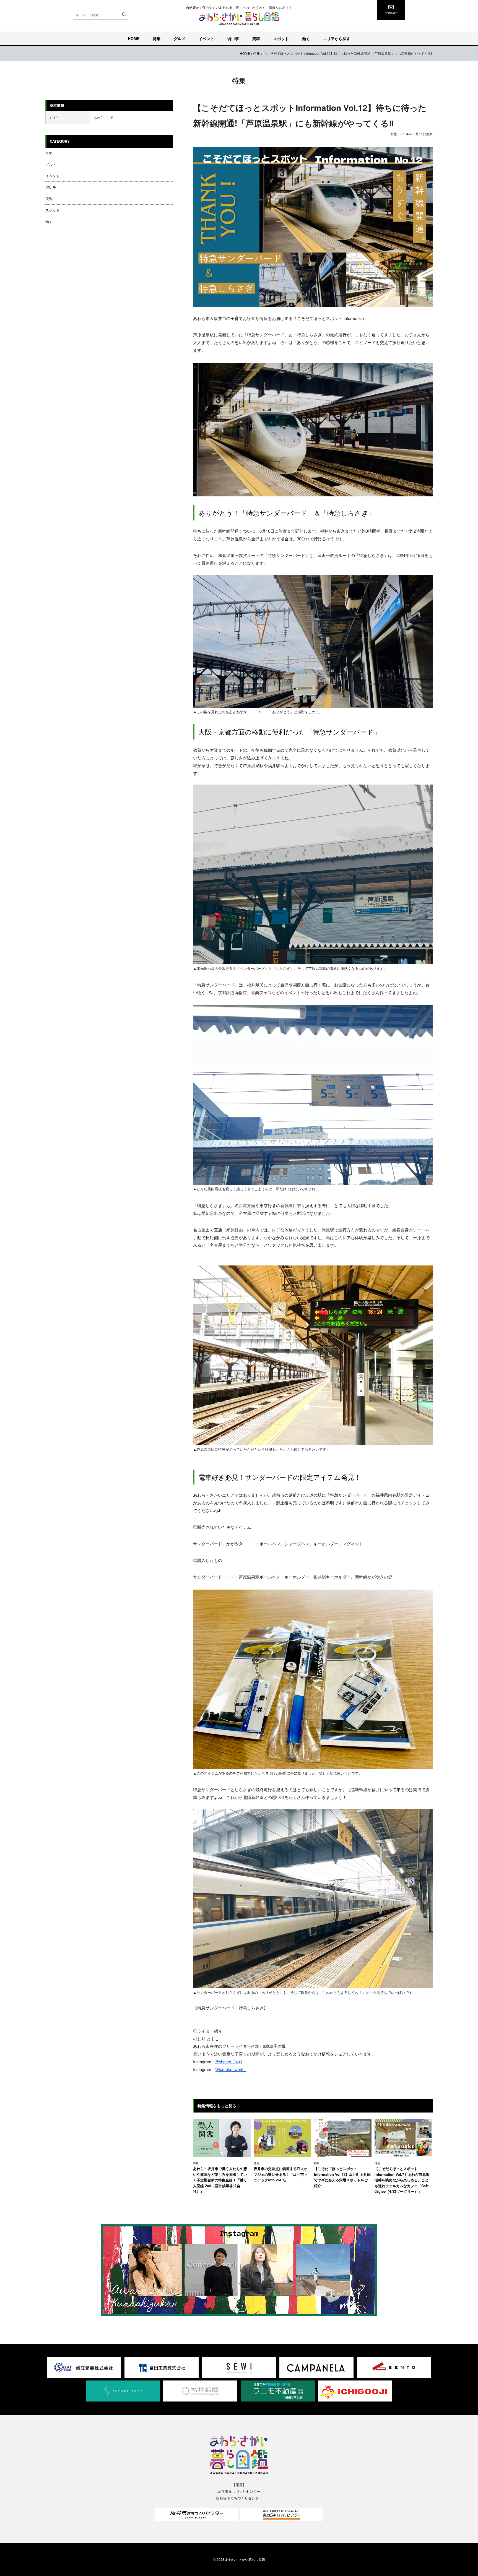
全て (49, 153)
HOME (134, 38)
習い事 (233, 38)
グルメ (180, 38)
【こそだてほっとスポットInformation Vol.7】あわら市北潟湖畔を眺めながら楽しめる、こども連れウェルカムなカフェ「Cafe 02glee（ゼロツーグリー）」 (402, 2180)
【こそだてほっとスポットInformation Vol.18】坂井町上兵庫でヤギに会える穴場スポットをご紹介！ (342, 2177)
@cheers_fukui (228, 2061)
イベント (206, 38)
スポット (281, 38)
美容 (256, 38)
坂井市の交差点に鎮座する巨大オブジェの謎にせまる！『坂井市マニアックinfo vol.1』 (281, 2174)
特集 (157, 38)
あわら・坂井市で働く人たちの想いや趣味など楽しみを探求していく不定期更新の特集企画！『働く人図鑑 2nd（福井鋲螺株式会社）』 (220, 2180)
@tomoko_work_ (230, 2069)
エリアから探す (337, 38)
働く (306, 38)
